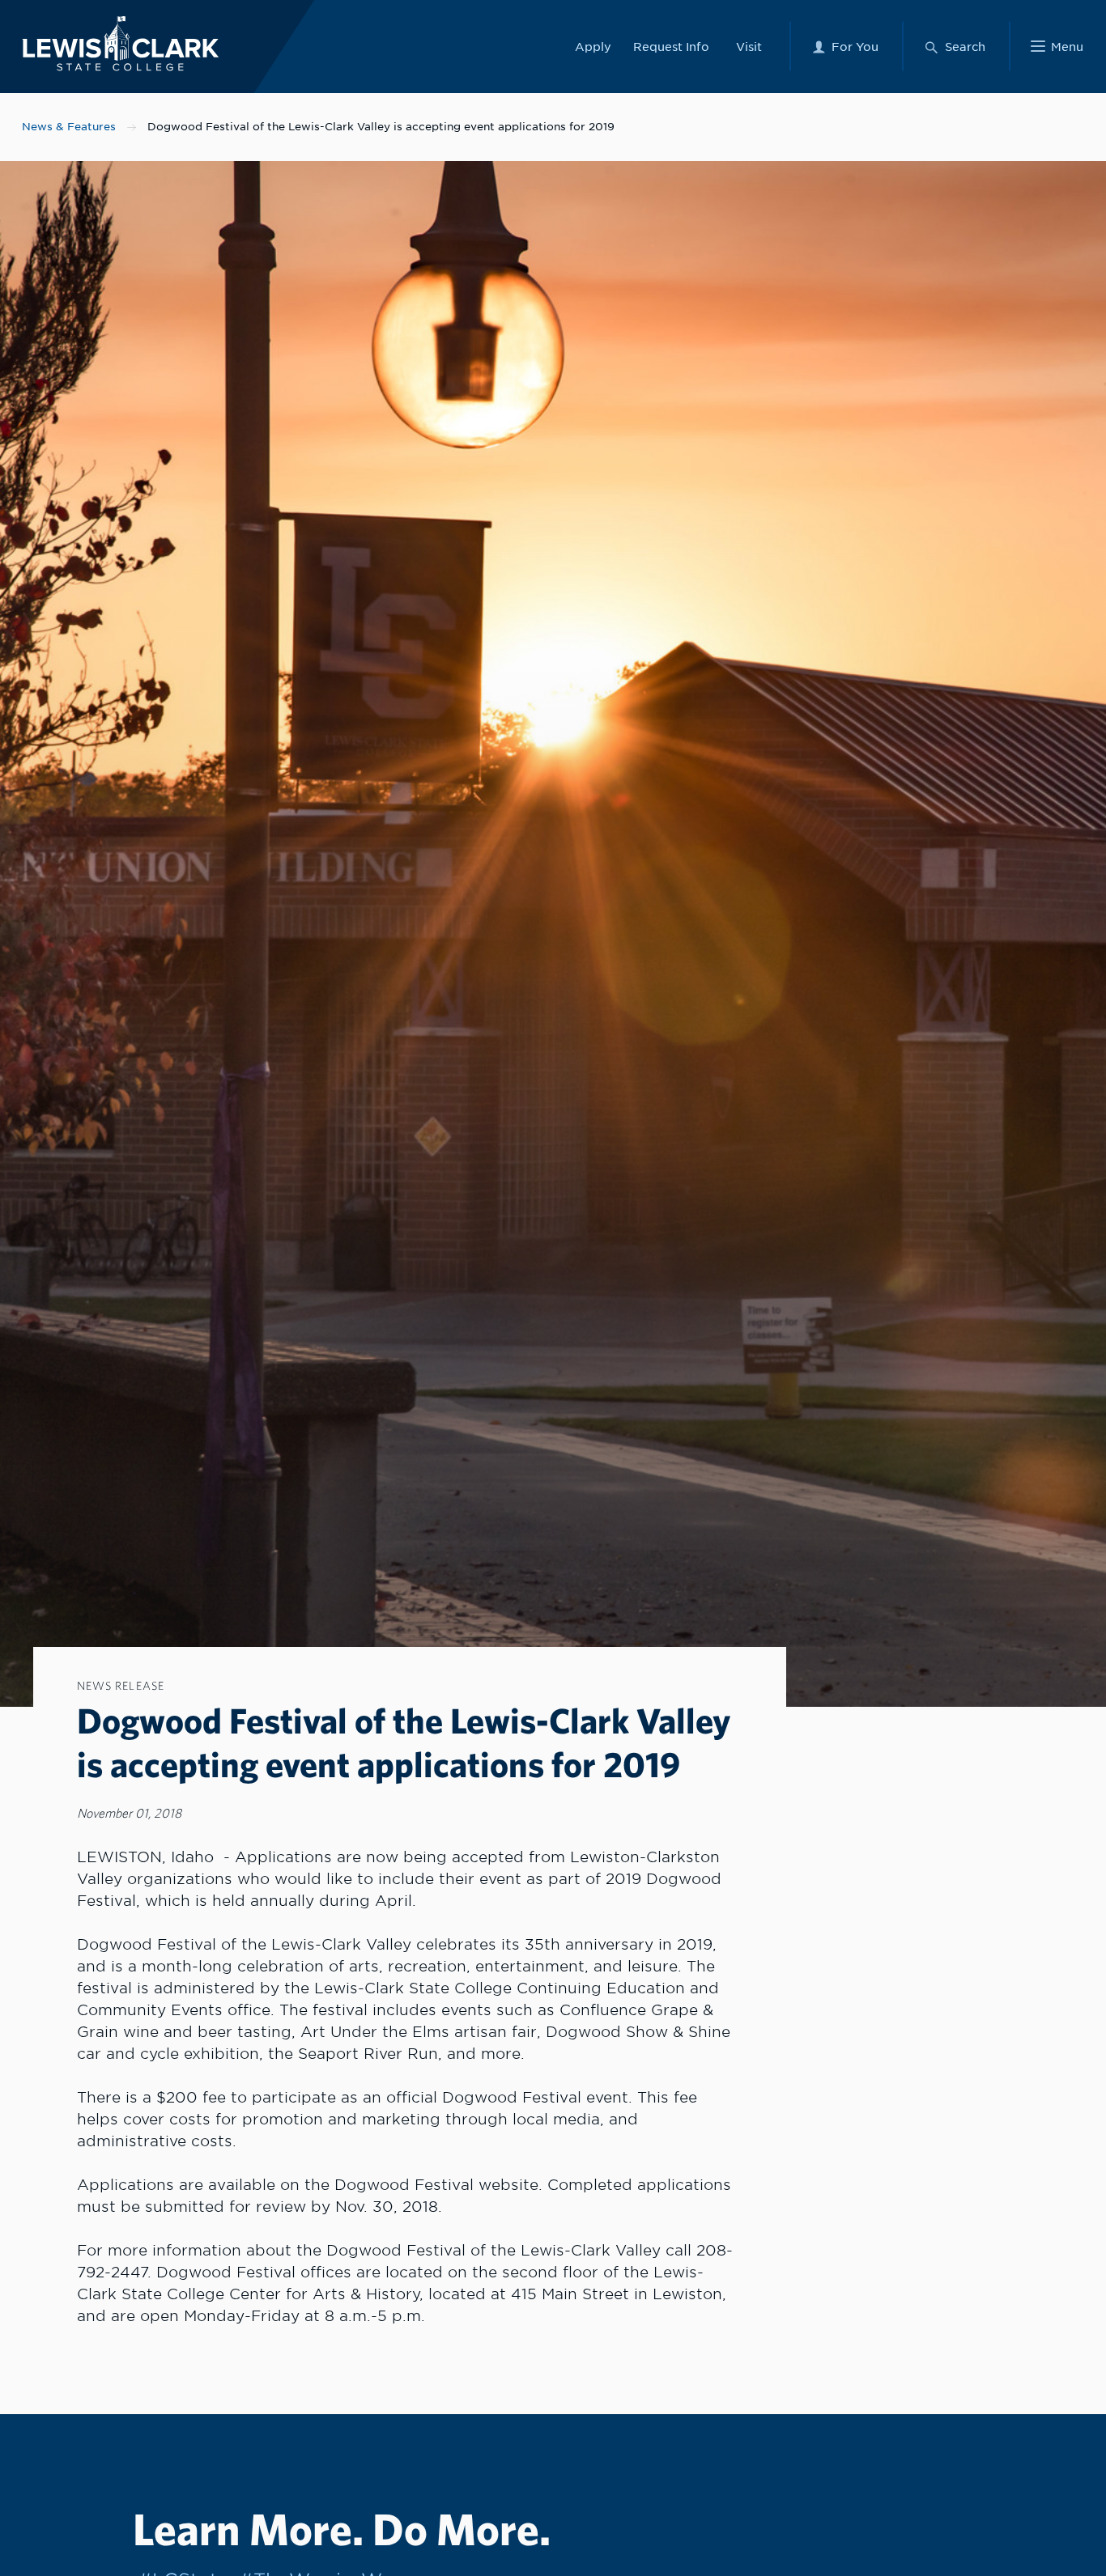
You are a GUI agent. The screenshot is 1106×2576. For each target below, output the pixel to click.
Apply (593, 47)
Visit (749, 47)
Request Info (671, 47)
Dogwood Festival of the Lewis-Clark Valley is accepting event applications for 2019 (381, 127)
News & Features (69, 127)
